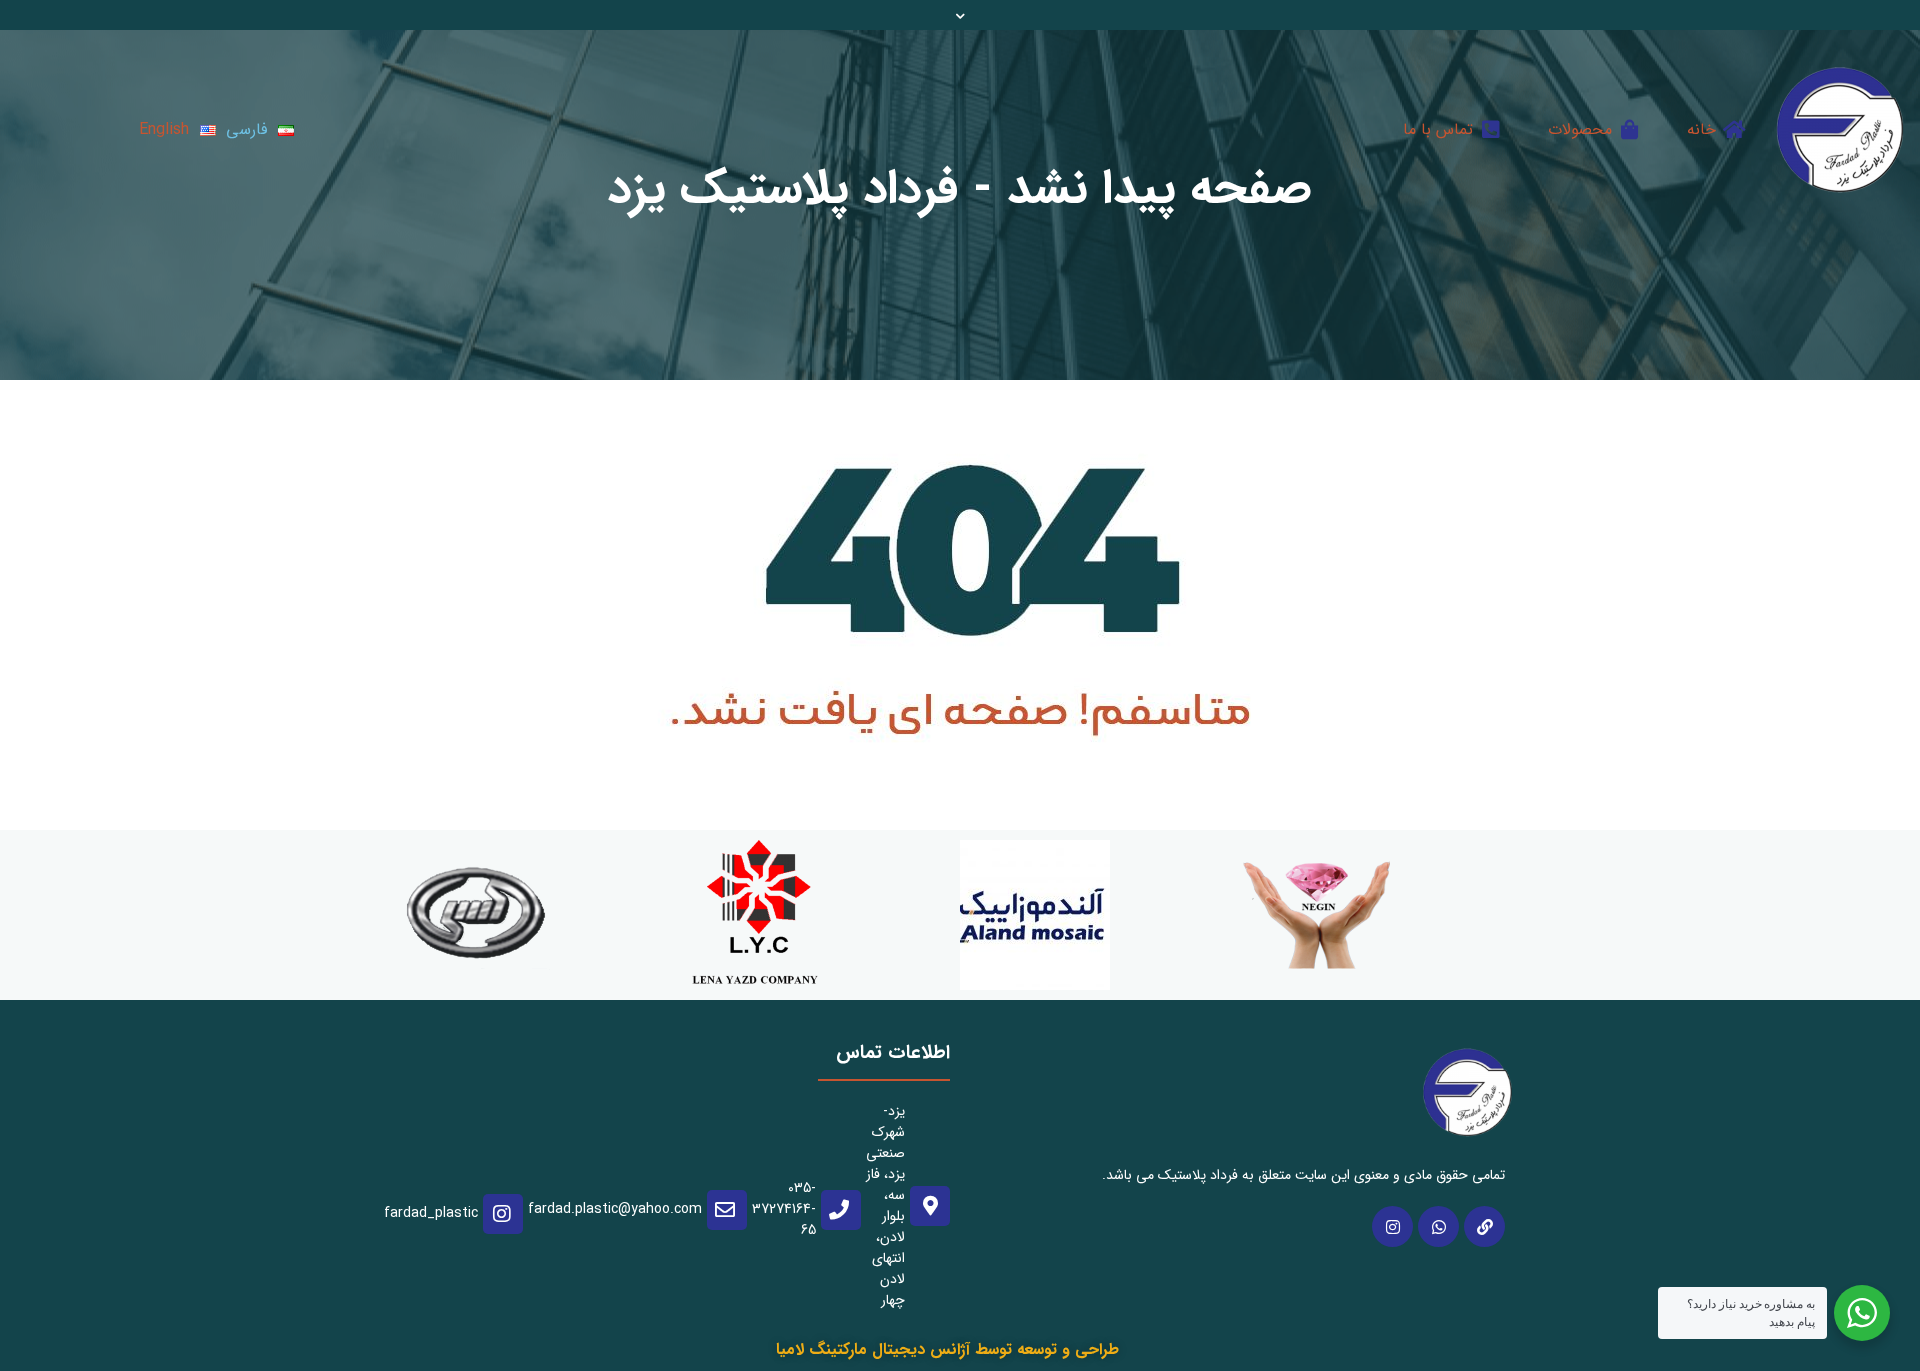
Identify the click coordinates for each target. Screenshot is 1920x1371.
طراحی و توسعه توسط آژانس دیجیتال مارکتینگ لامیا (947, 1349)
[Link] (1484, 1226)
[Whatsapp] (1438, 1226)
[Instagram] (1392, 1226)
